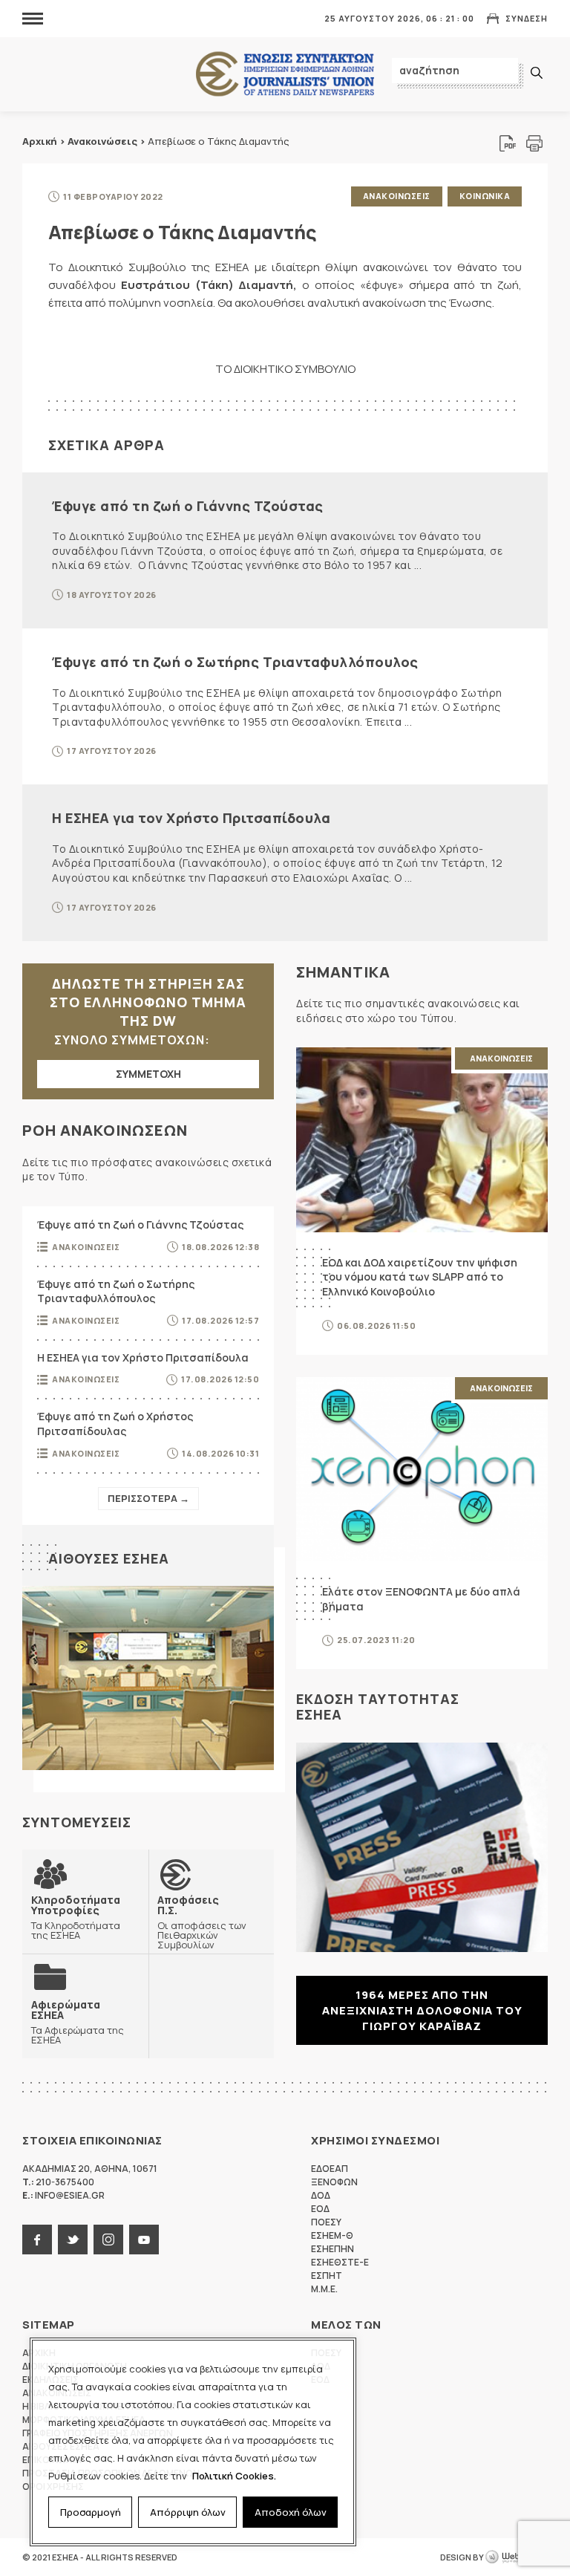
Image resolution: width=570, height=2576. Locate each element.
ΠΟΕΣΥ (326, 2222)
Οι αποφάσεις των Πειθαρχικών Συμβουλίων (202, 1922)
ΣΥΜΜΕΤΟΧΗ (148, 1074)
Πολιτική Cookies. (234, 2476)
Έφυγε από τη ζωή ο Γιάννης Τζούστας (188, 506)
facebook (37, 2240)
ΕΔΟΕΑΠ (330, 2169)
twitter (73, 2240)
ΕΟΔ (320, 2209)
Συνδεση (527, 18)
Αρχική (40, 141)
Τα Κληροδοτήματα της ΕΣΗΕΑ (76, 1917)
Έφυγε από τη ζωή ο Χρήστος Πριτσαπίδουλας (115, 1424)
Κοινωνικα (485, 196)
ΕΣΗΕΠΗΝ (332, 2249)
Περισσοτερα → (148, 1498)
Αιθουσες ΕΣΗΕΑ (109, 1558)
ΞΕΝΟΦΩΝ (334, 2182)
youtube (144, 2240)
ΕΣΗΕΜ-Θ (332, 2235)
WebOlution (517, 2557)
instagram (108, 2240)
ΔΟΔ (321, 2195)
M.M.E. (324, 2289)
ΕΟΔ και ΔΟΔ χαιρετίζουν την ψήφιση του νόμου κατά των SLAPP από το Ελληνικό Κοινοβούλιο (420, 1277)
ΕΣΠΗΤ (327, 2276)
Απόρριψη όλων (188, 2512)
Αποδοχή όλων (291, 2512)
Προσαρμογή (91, 2512)
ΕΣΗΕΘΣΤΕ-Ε (340, 2262)
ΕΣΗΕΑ (285, 75)
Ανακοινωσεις (397, 196)
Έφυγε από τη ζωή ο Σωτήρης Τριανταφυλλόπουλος (235, 662)
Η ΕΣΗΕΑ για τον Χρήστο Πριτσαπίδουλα (191, 818)
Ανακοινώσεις (102, 141)
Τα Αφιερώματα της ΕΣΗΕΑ (78, 2022)
